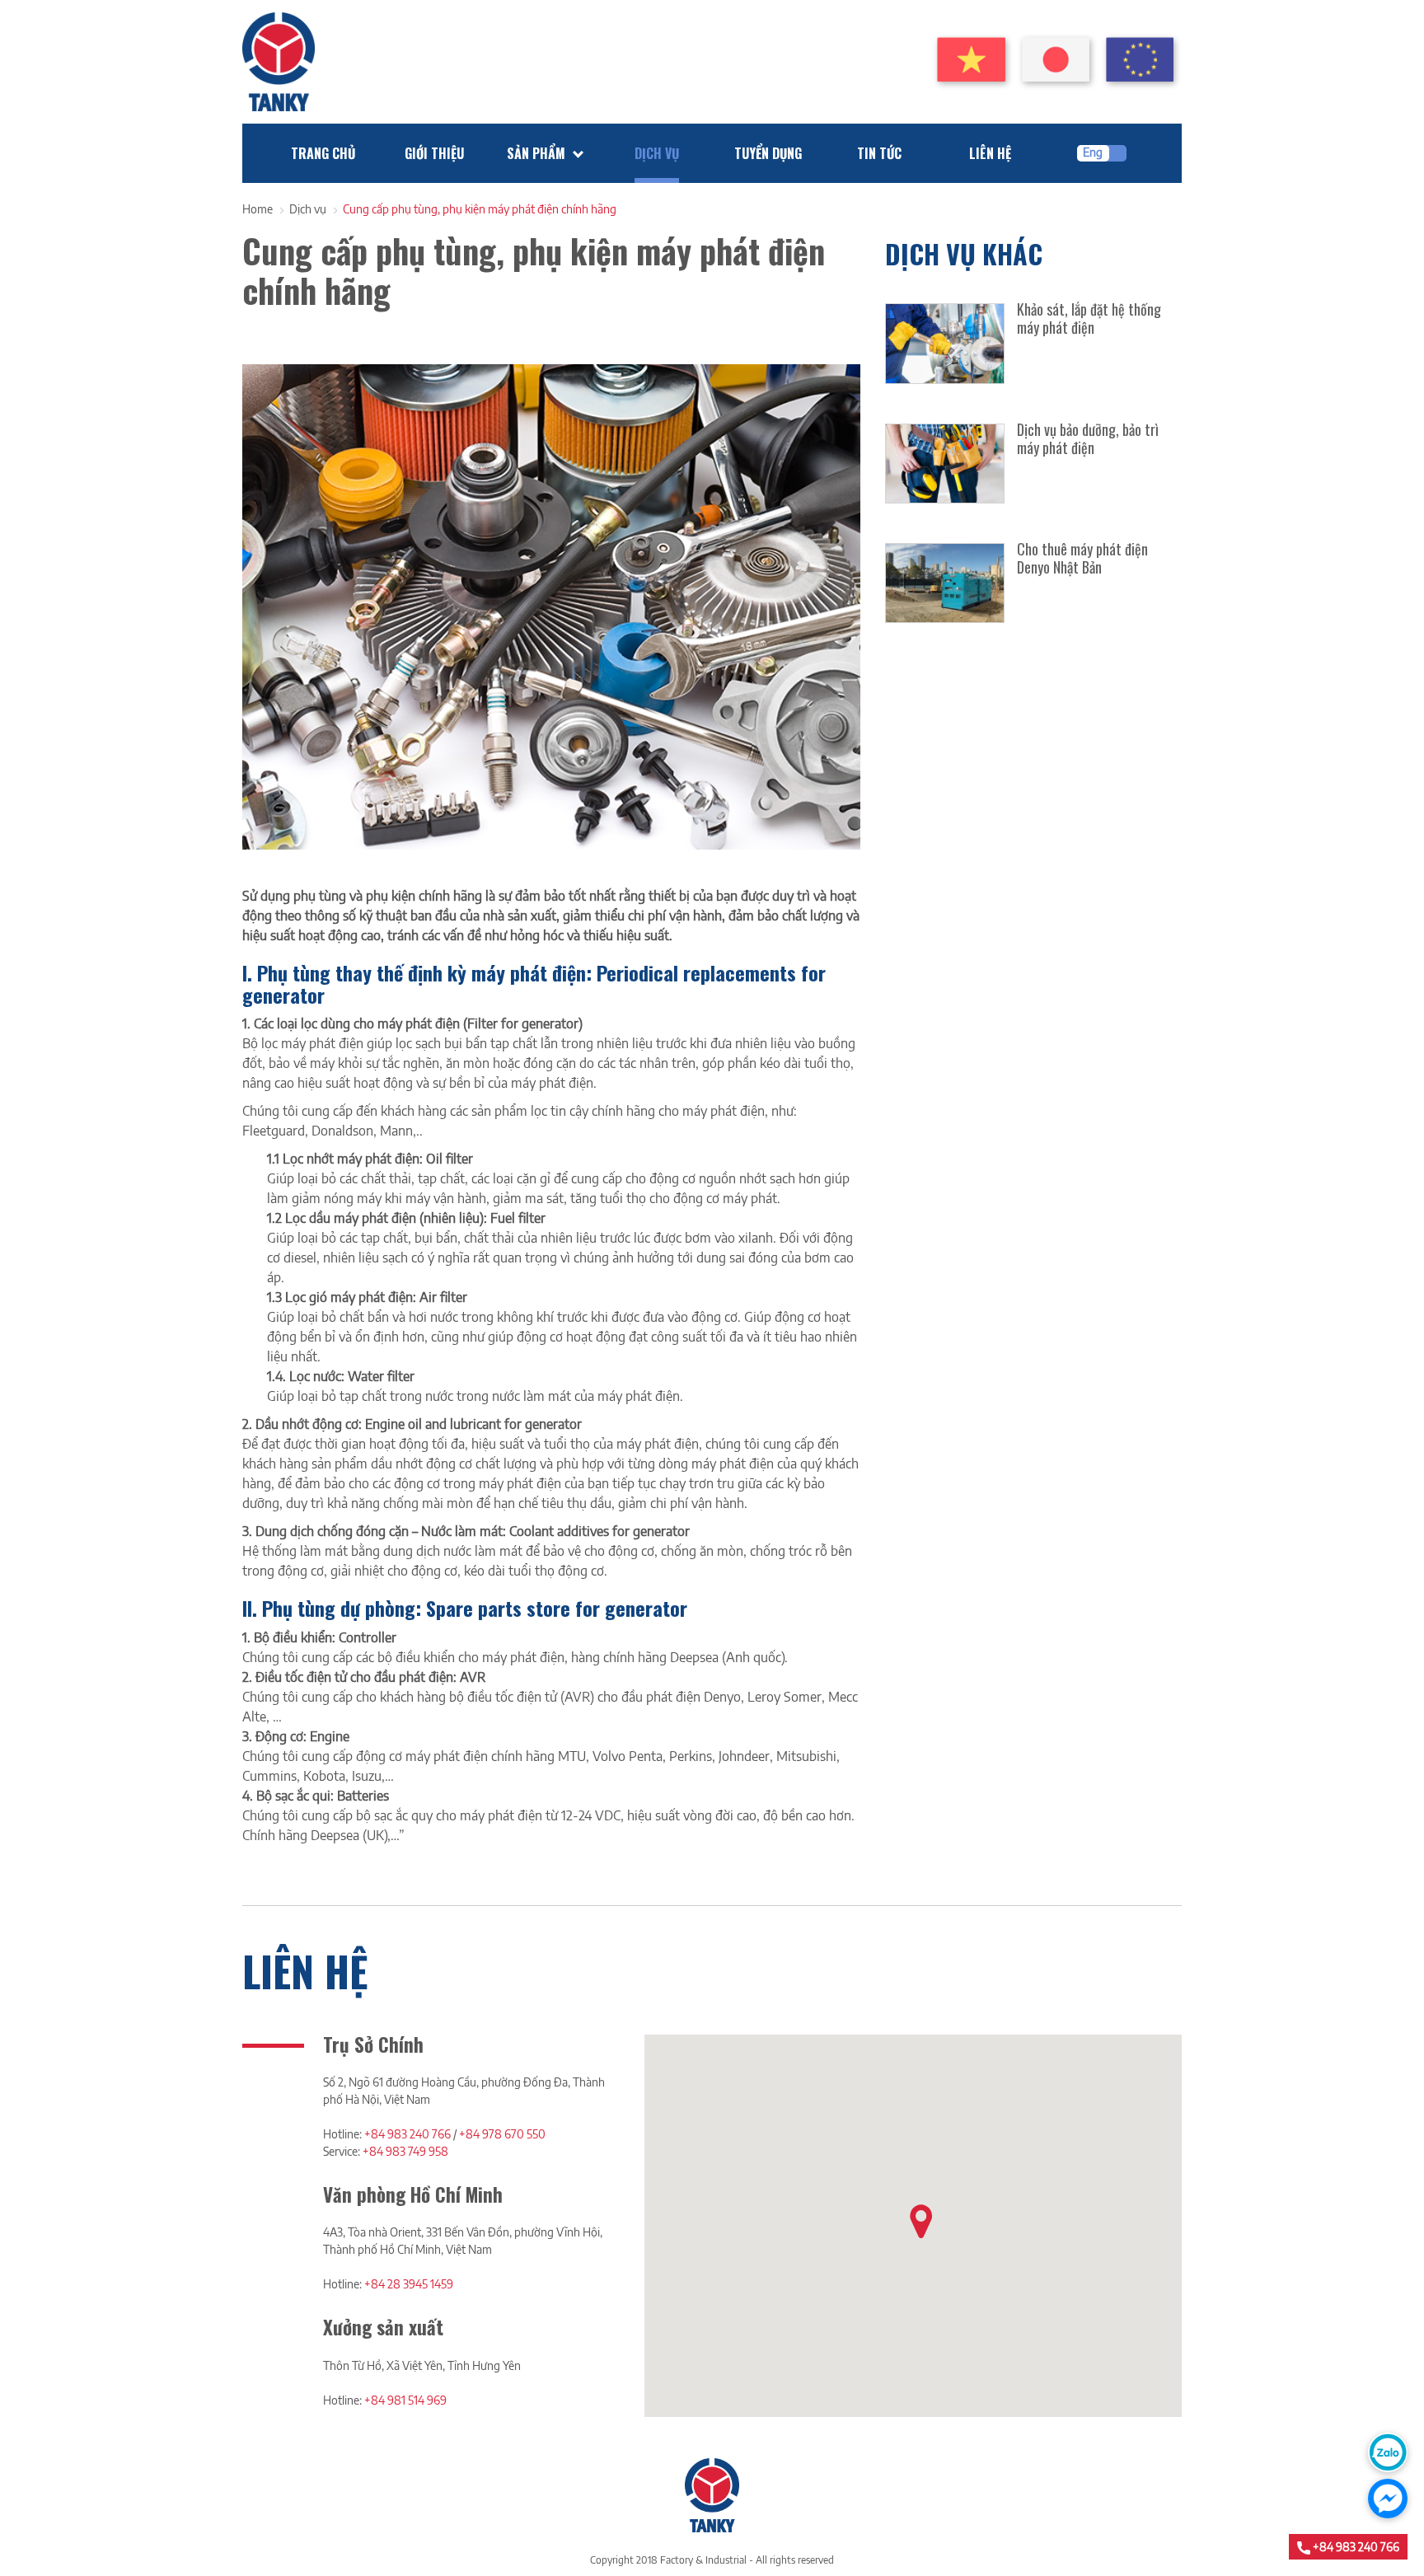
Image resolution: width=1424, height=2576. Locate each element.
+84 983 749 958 (405, 2151)
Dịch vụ (657, 153)
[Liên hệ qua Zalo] (1388, 2452)
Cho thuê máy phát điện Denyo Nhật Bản (1082, 558)
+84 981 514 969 (405, 2400)
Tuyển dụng (768, 153)
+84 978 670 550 (502, 2134)
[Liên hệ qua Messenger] (1388, 2499)
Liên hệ (990, 153)
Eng (1093, 152)
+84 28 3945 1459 (409, 2284)
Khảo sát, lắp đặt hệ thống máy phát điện (1089, 318)
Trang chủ (323, 153)
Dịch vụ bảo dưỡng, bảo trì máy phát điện (1088, 438)
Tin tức (879, 153)
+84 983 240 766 (408, 2134)
